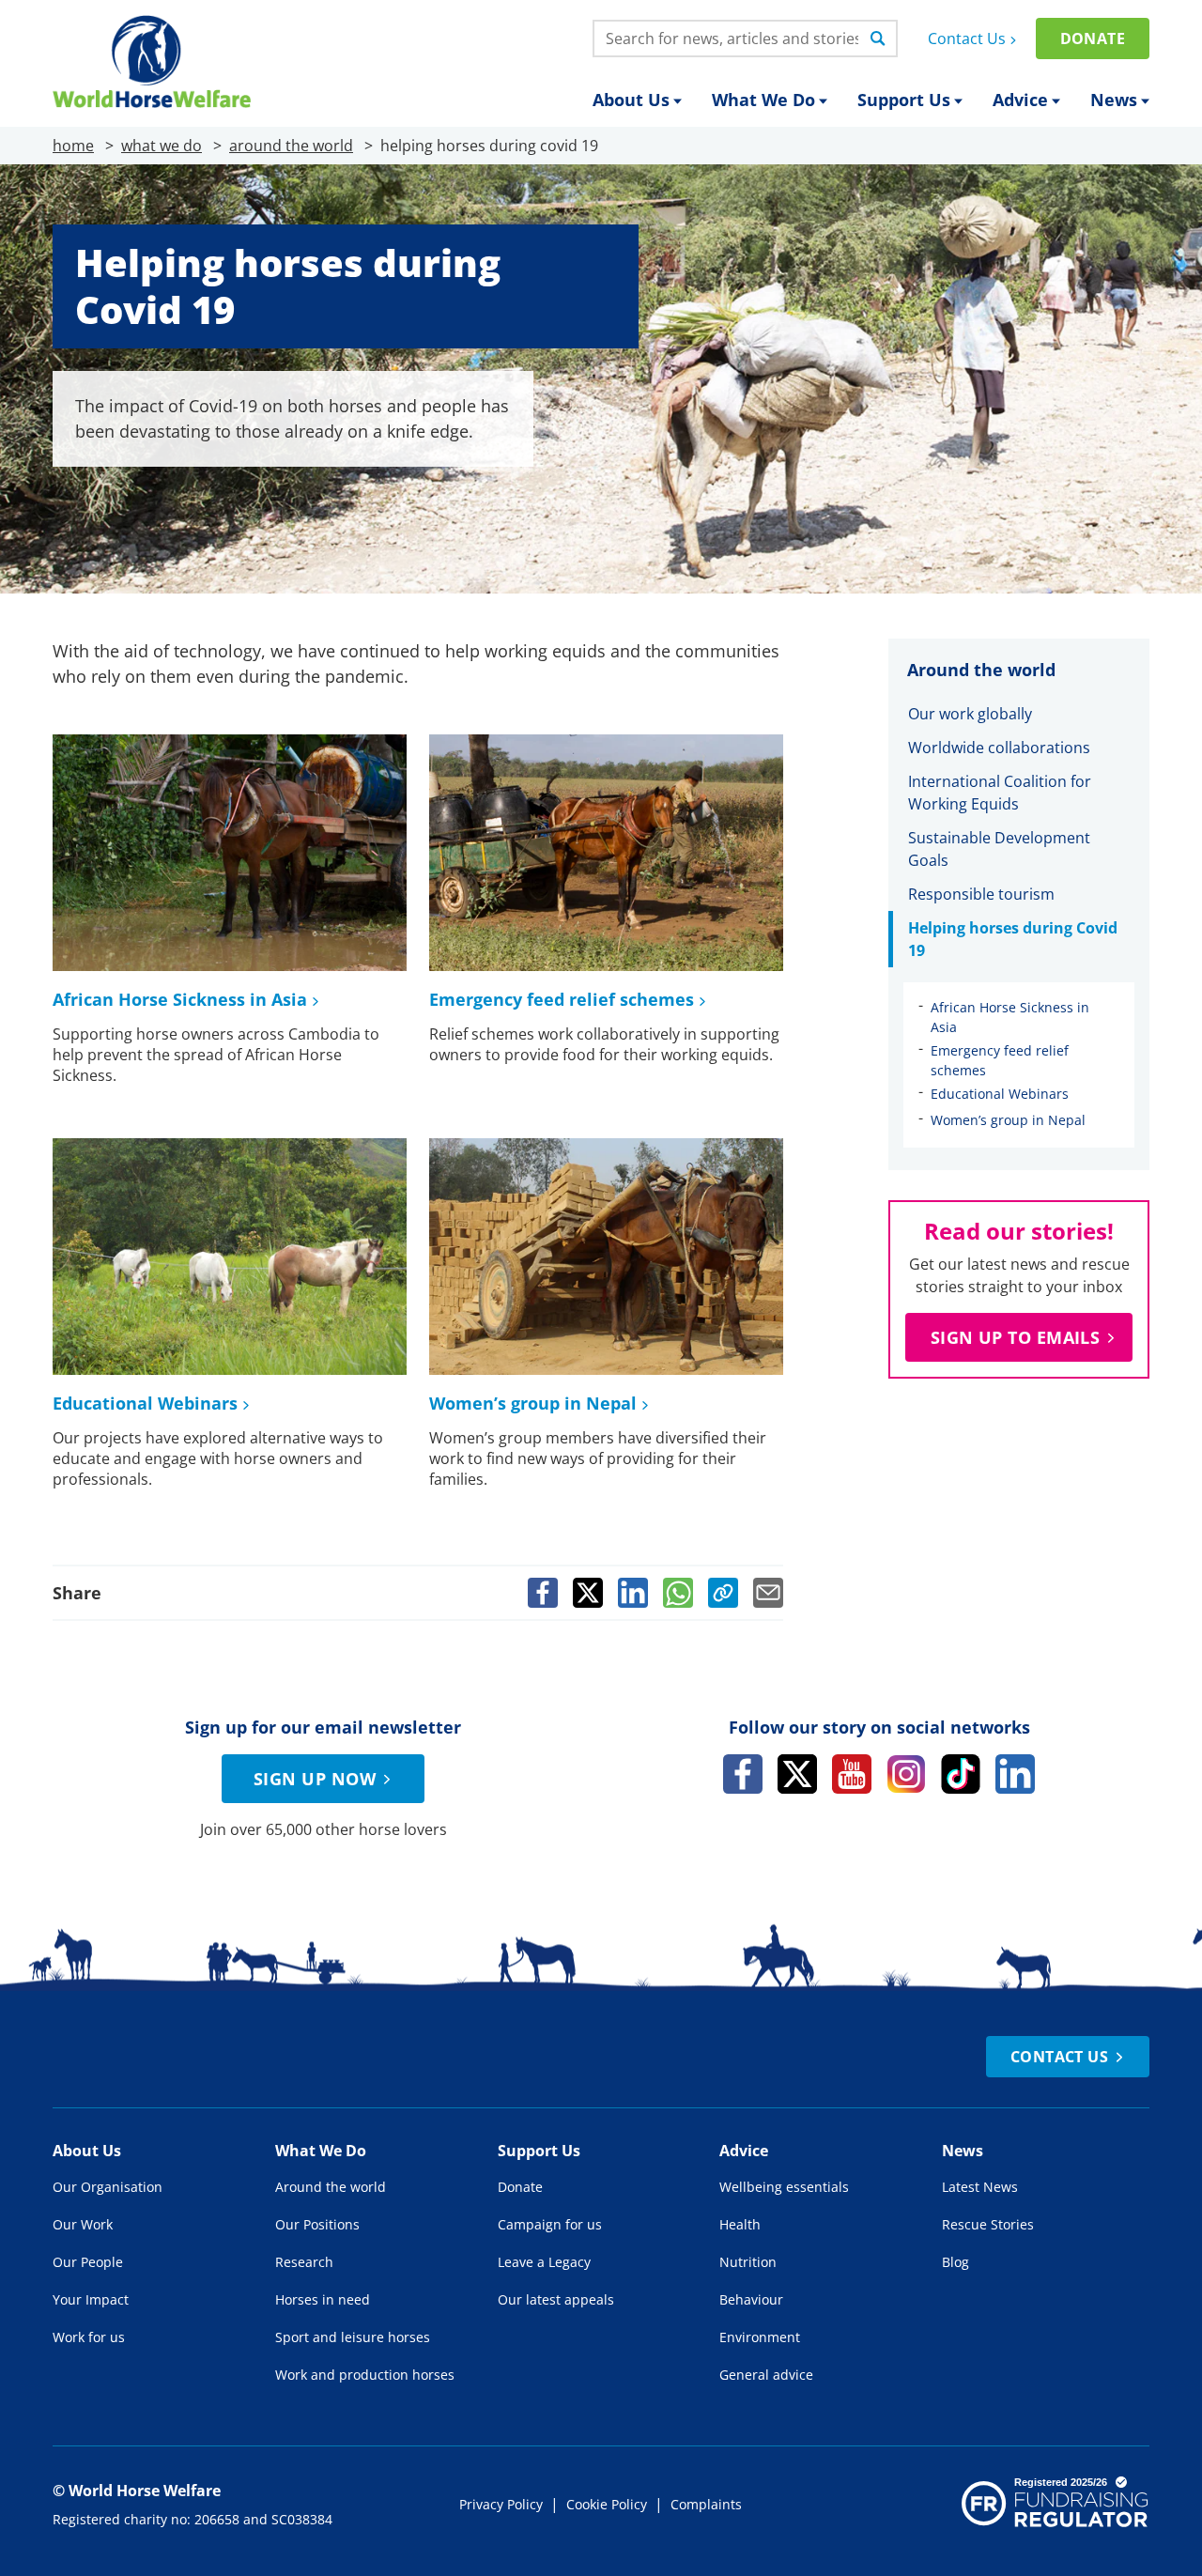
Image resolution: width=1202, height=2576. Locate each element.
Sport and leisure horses (353, 2337)
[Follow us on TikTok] (961, 1774)
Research (304, 2262)
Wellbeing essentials (784, 2187)
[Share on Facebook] (543, 1593)
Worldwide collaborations (999, 748)
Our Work (83, 2224)
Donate (1093, 39)
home (73, 146)
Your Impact (91, 2299)
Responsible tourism (981, 894)
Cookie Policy (607, 2504)
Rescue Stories (988, 2224)
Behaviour (751, 2299)
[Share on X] (588, 1593)
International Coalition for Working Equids (1000, 793)
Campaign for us (550, 2224)
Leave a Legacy (544, 2262)
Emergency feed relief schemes (562, 999)
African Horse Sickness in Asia (180, 999)
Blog (955, 2262)
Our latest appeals (556, 2299)
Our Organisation (108, 2187)
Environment (760, 2337)
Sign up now (315, 1779)
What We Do (763, 100)
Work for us (89, 2337)
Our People (88, 2262)
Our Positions (317, 2224)
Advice (1020, 100)
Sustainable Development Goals (999, 849)
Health (740, 2224)
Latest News (980, 2187)
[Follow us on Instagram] (906, 1774)
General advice (766, 2375)
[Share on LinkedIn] (633, 1593)
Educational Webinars (145, 1403)
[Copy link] (723, 1593)
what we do (162, 146)
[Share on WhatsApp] (678, 1593)
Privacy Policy (501, 2504)
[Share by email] (768, 1593)
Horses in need (323, 2299)
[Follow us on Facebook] (743, 1774)
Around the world (331, 2187)
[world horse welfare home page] (152, 62)
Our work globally (970, 714)
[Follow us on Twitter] (797, 1774)
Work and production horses (365, 2375)
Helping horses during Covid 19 (1013, 939)
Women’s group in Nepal (533, 1403)
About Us (631, 100)
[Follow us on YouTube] (852, 1774)
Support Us (904, 100)
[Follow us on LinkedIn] (1015, 1774)
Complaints (706, 2504)
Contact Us (967, 39)
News (1114, 100)
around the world (291, 146)
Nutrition (748, 2262)
